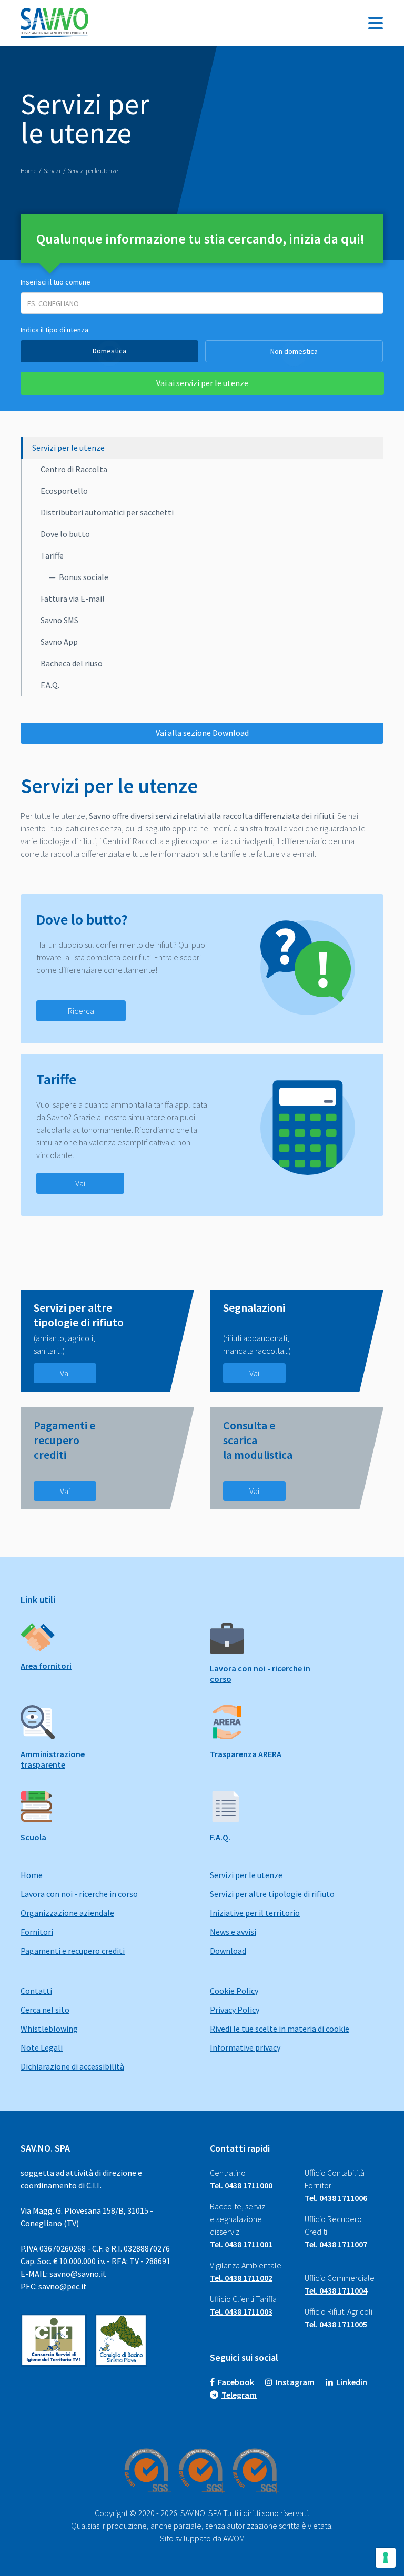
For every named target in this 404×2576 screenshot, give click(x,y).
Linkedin (352, 2382)
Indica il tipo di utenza (54, 330)
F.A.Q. (50, 685)
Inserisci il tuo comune (55, 282)
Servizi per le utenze (68, 448)
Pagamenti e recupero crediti (73, 1951)
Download (228, 1951)
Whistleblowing (49, 2029)
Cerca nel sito (45, 2010)
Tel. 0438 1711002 (241, 2278)
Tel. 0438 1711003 (241, 2311)
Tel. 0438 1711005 (336, 2324)
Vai (80, 1183)
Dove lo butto (65, 534)
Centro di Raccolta (74, 469)
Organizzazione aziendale (67, 1913)
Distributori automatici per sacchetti (107, 512)
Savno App (59, 642)
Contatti (36, 1991)
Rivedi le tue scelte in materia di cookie (280, 2029)
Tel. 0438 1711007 (336, 2244)
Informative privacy (245, 2047)
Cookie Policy (234, 1991)
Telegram (239, 2395)
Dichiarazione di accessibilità (72, 2066)
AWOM (234, 2538)
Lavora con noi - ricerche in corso (79, 1894)
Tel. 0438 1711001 (241, 2244)
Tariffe (52, 555)
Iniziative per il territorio (255, 1913)
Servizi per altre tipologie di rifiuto (272, 1894)
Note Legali (42, 2047)
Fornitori (37, 1932)
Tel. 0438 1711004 (336, 2290)
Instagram (295, 2382)
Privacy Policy (235, 2010)
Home (32, 1875)
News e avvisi (233, 1932)
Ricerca (81, 1011)
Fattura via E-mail (73, 599)
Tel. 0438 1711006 (336, 2198)
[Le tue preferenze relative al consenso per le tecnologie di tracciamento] (386, 2558)
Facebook (236, 2382)
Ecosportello (64, 491)
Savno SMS (59, 620)
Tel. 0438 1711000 (241, 2185)
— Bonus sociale (79, 577)
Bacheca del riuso (72, 663)
